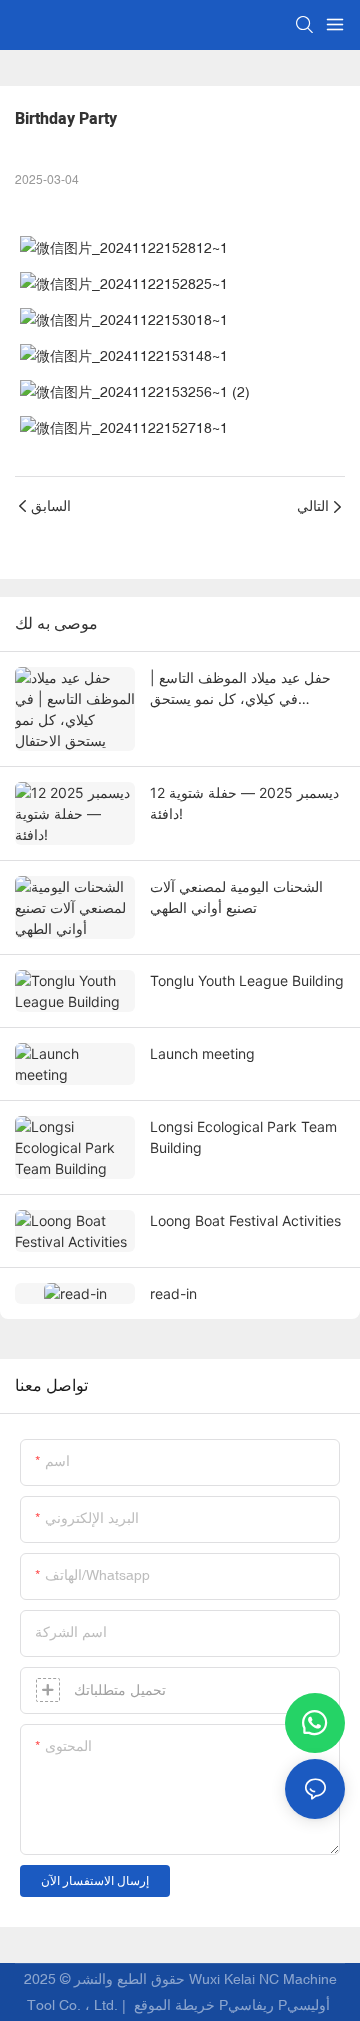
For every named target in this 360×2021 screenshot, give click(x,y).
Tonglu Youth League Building (247, 980)
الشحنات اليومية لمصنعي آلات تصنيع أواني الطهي (236, 897)
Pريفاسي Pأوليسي (276, 2005)
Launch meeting (202, 1053)
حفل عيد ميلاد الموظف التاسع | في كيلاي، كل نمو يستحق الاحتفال (240, 689)
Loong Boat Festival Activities (245, 1220)
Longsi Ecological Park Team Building (243, 1137)
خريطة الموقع (174, 2005)
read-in (173, 1293)
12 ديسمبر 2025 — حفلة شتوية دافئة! (244, 803)
